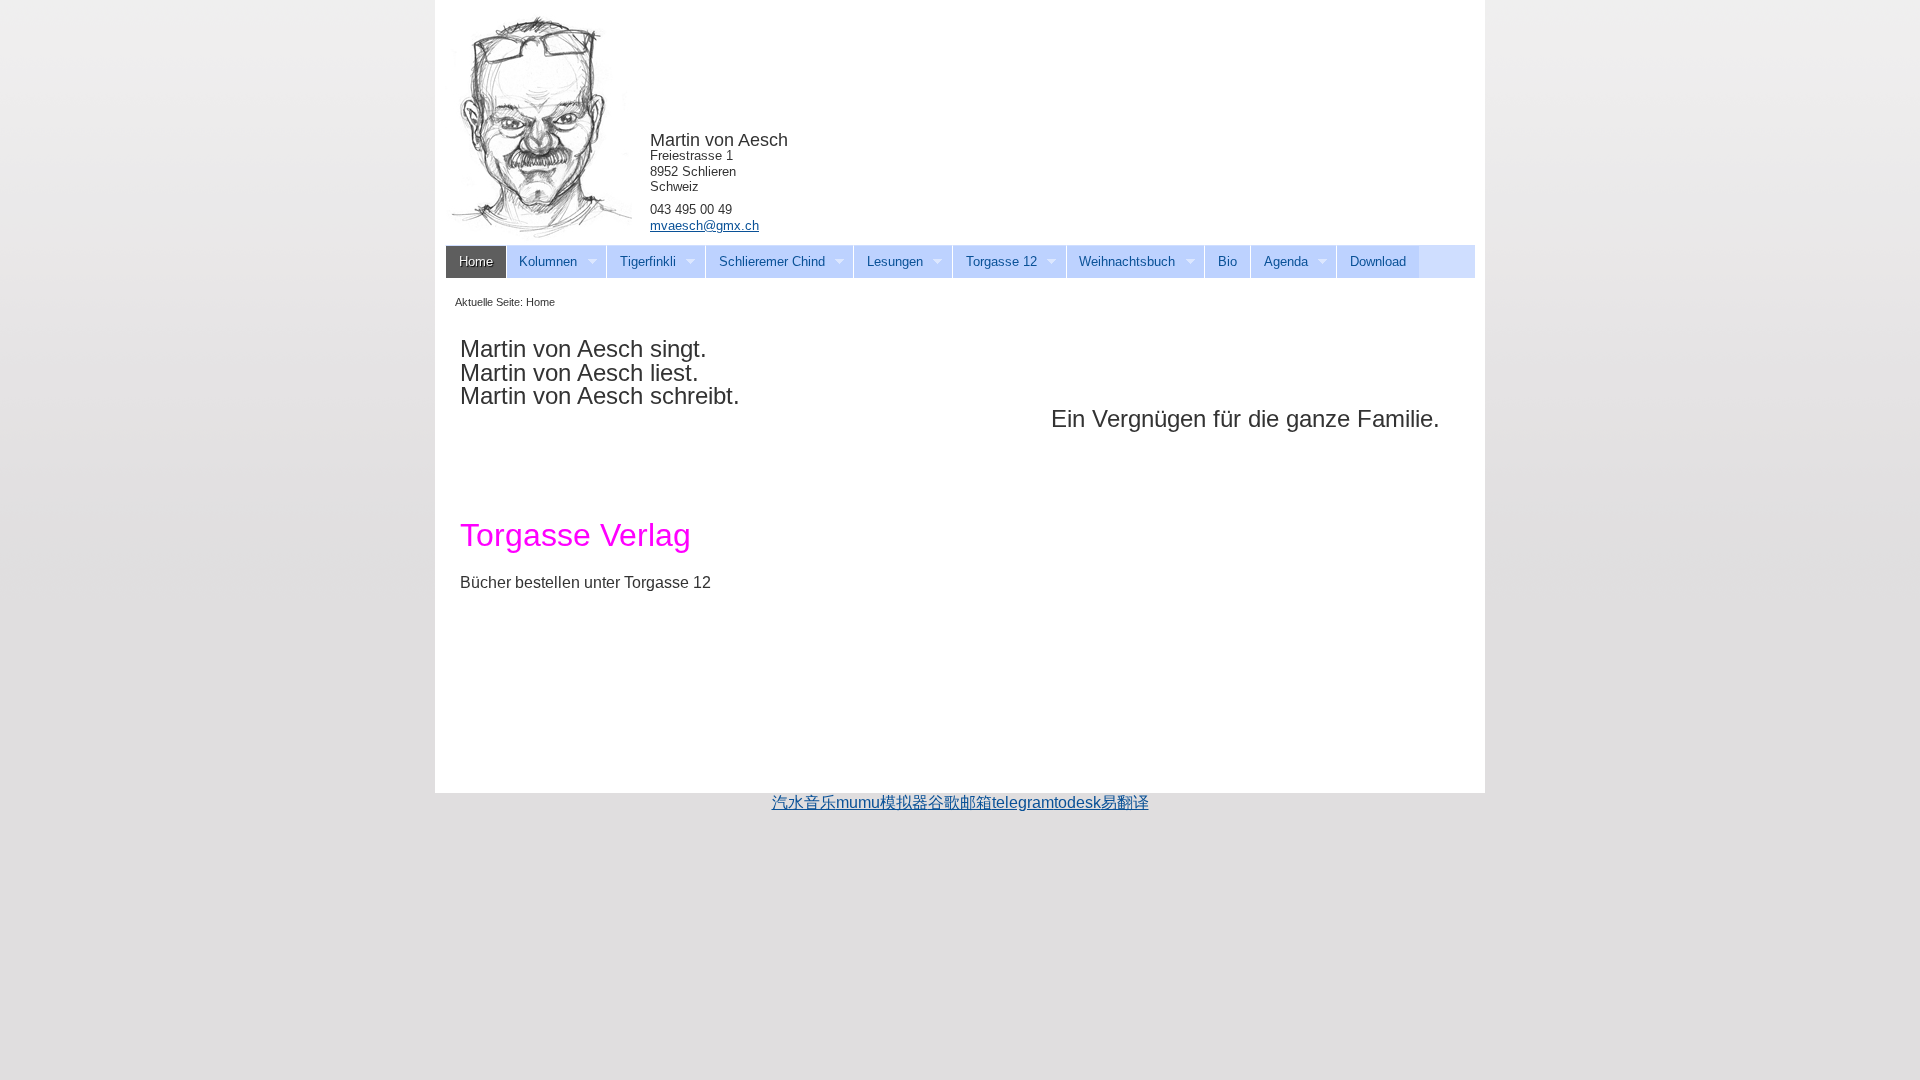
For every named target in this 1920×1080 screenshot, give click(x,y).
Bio (1227, 261)
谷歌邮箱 (960, 802)
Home (476, 261)
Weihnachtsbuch (1121, 262)
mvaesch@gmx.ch (704, 225)
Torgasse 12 (994, 262)
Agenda (1279, 262)
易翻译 (1125, 802)
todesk (1077, 802)
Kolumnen (542, 262)
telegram (1023, 802)
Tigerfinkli (641, 262)
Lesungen (888, 262)
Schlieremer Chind (765, 262)
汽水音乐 (804, 802)
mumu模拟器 (882, 802)
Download (1378, 261)
